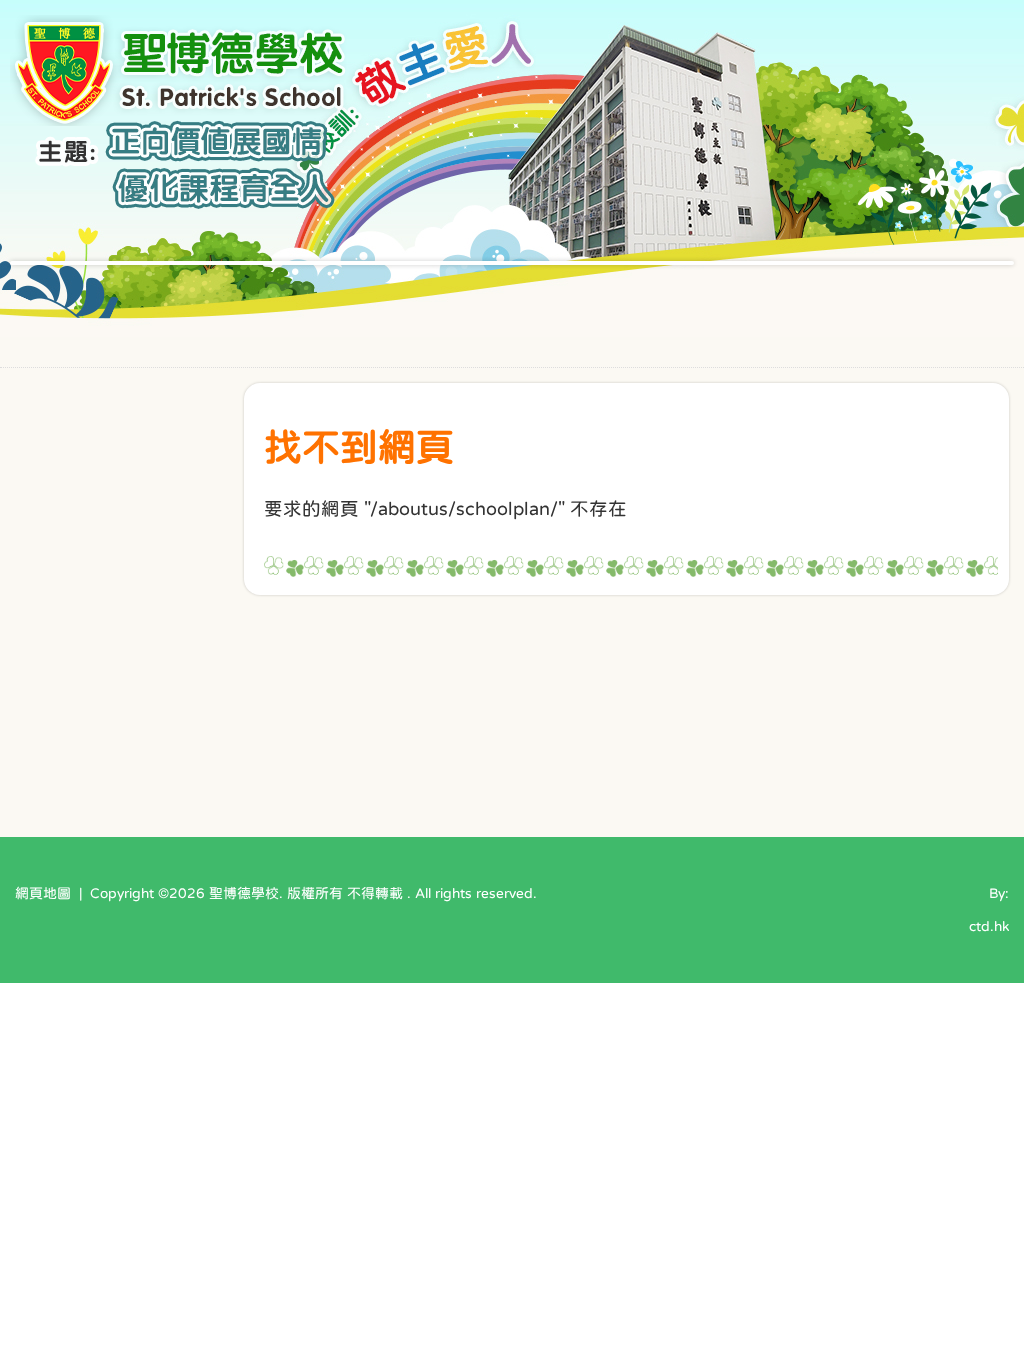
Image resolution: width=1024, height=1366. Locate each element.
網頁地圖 (43, 893)
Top (973, 1281)
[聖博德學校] (181, 119)
